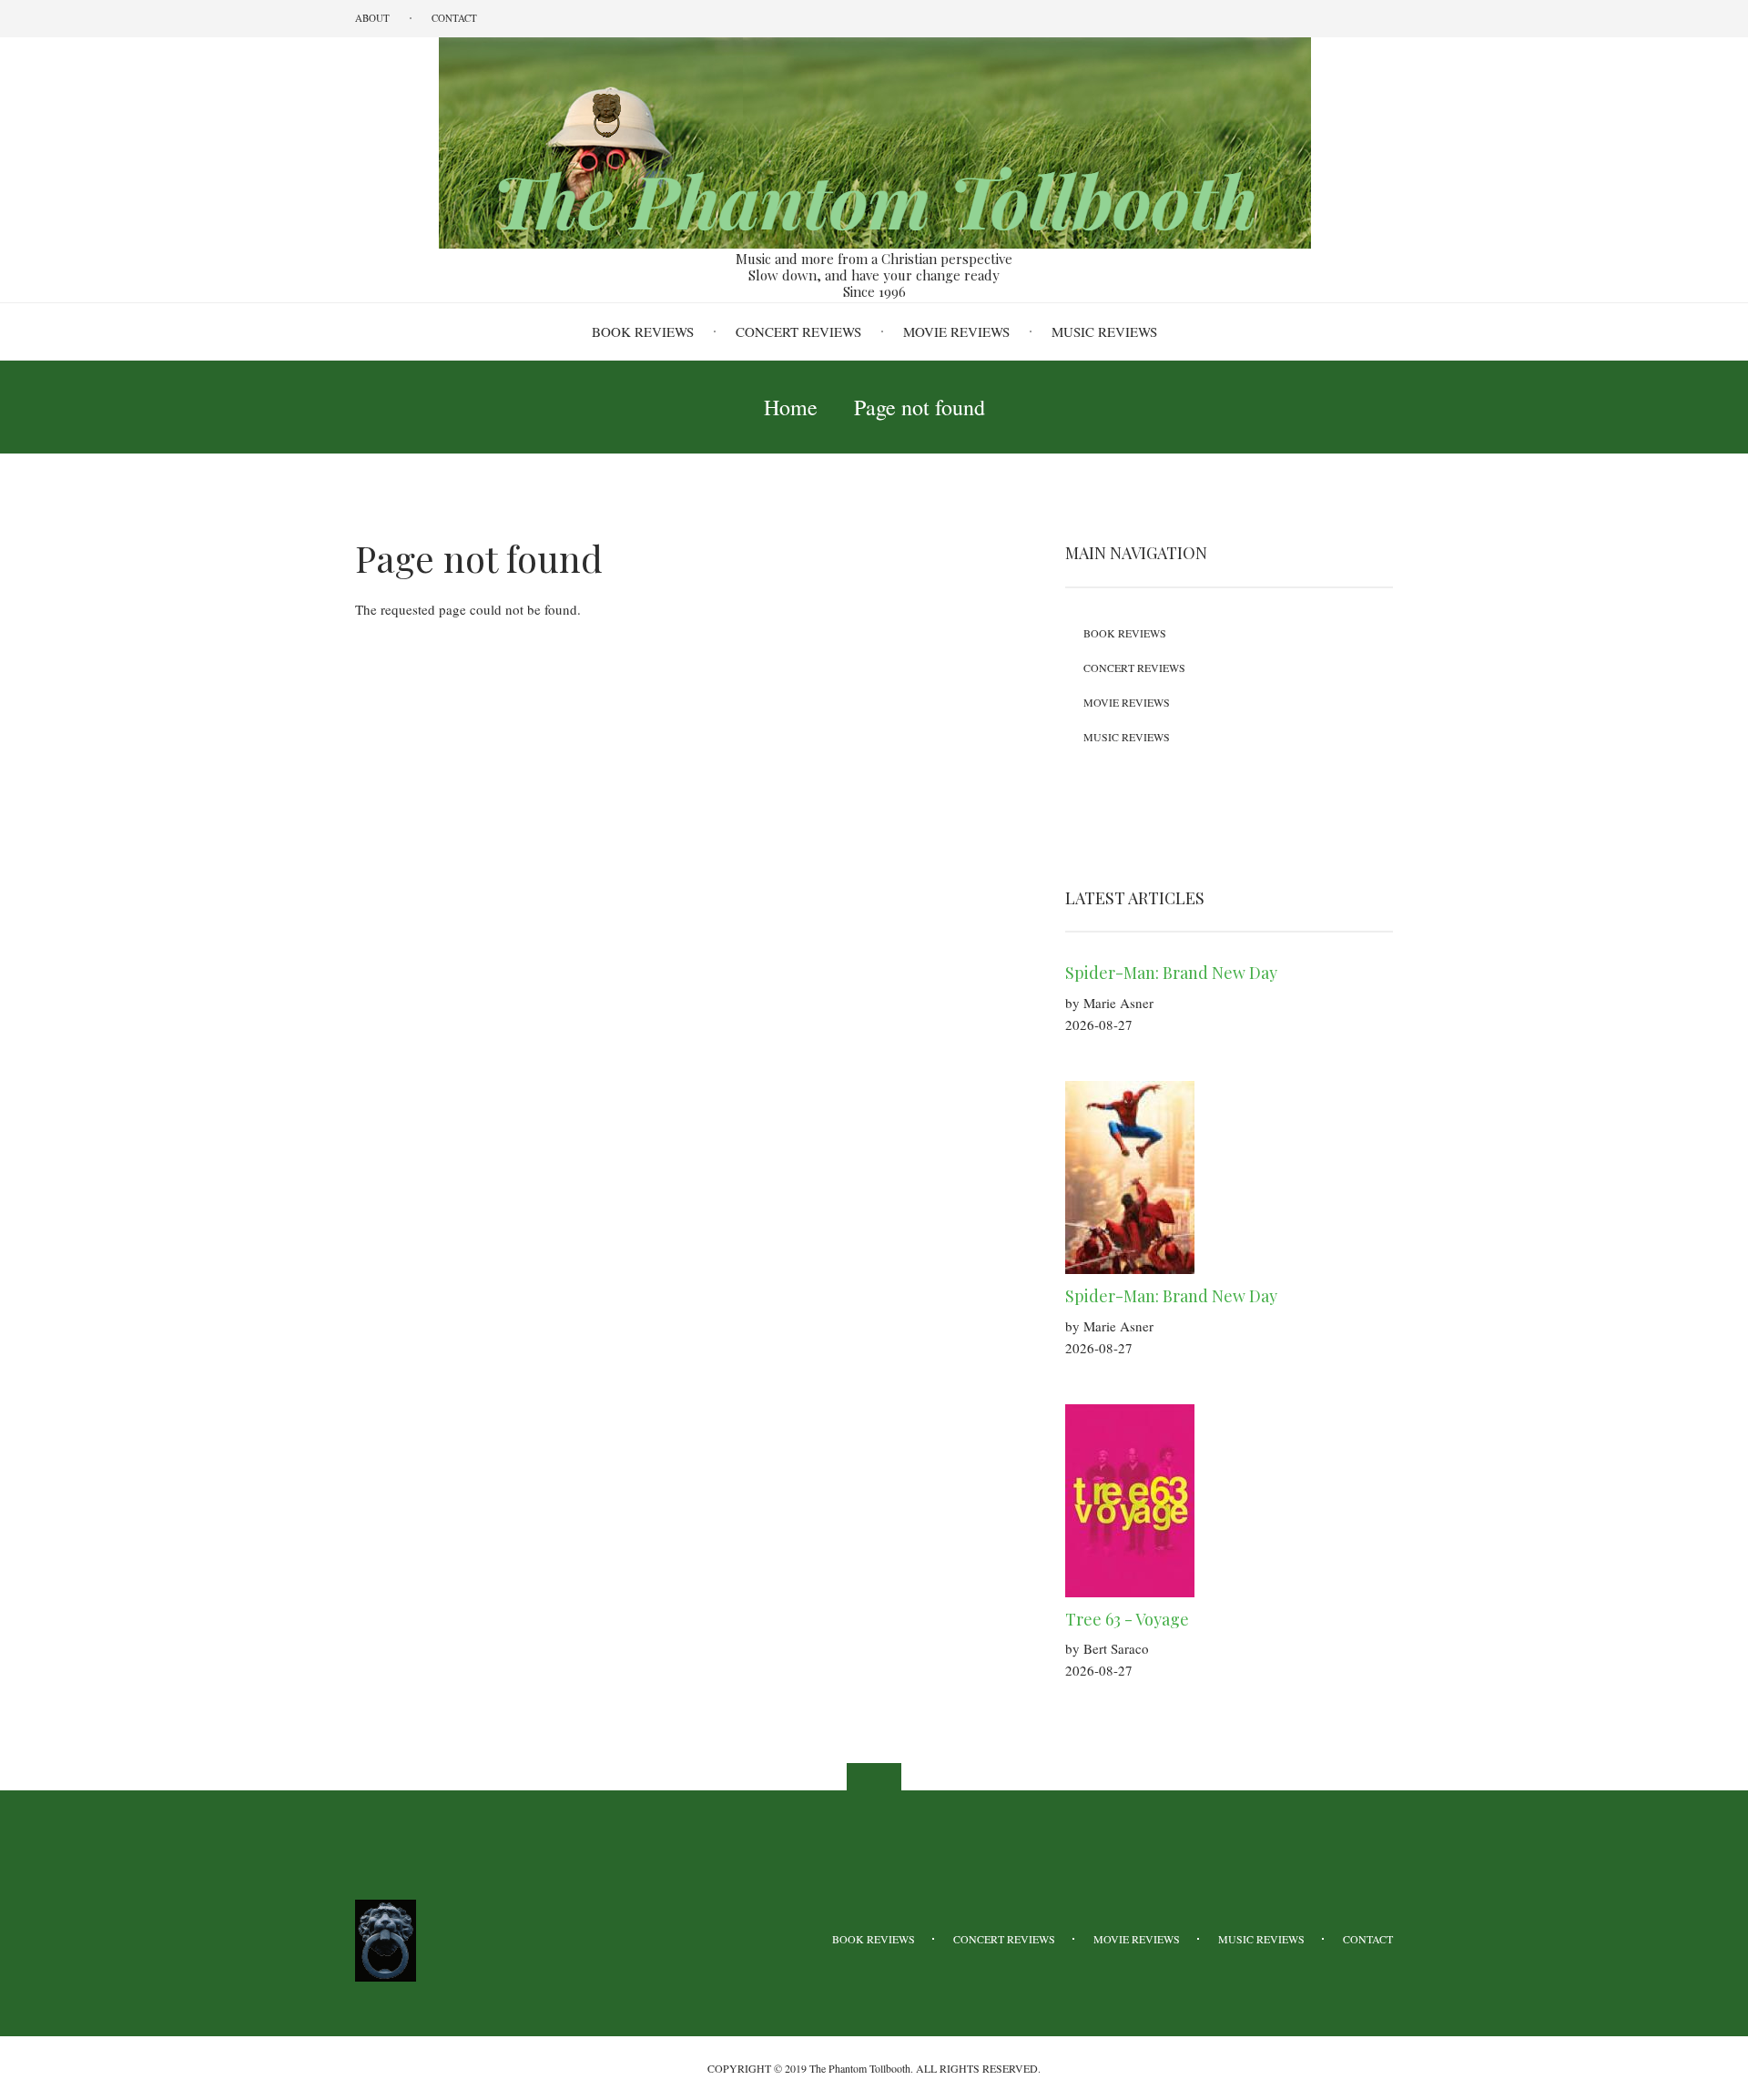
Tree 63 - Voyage (1127, 1619)
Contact (454, 18)
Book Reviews (643, 331)
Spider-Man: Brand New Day (1171, 973)
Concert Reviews (798, 331)
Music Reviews (1104, 331)
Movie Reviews (956, 331)
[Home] (874, 141)
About (372, 18)
